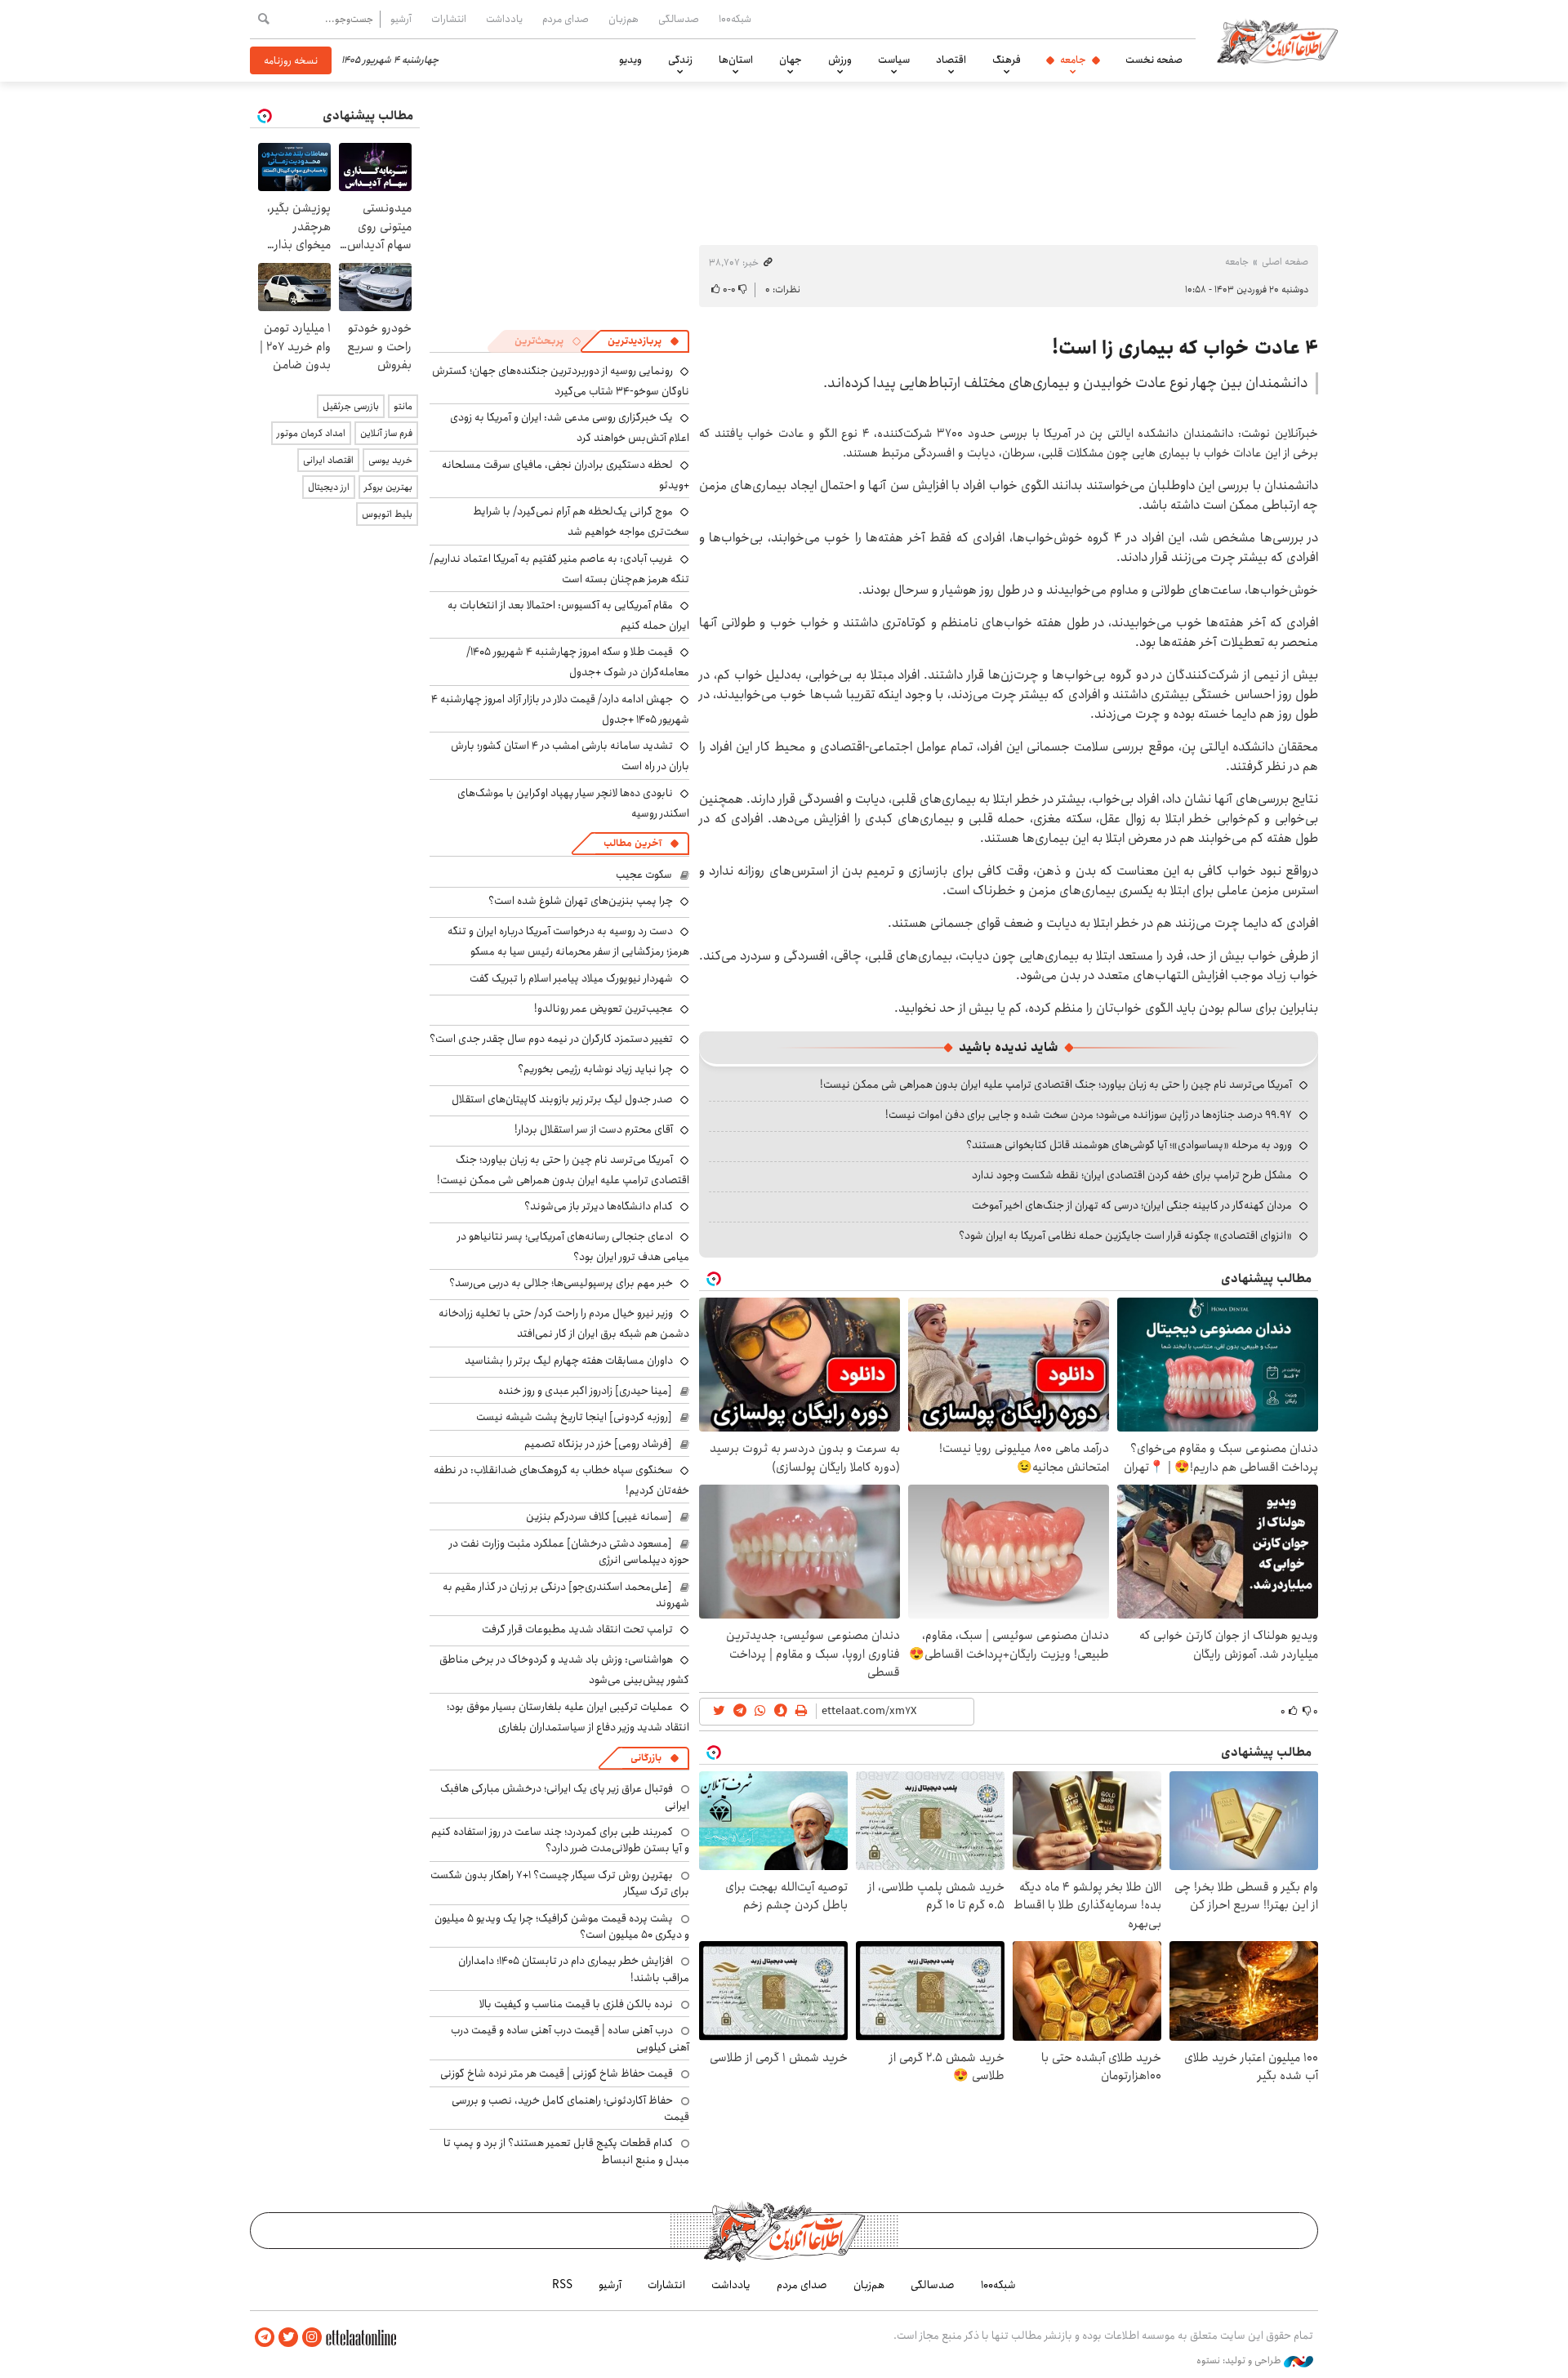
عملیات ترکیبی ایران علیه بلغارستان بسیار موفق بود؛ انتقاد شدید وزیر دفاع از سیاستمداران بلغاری (568, 1717)
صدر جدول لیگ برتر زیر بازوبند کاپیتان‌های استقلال (562, 1099)
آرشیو (401, 19)
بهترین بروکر (388, 487)
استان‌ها (736, 60)
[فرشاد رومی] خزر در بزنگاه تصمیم (598, 1444)
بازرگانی (646, 1758)
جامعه (1073, 60)
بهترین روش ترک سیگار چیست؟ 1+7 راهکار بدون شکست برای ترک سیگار (560, 1883)
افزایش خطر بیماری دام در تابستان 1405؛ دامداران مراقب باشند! (574, 1969)
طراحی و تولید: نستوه (1240, 2361)
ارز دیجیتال (329, 487)
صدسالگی (679, 19)
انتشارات (449, 19)
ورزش (840, 60)
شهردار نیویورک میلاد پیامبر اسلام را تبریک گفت (571, 978)
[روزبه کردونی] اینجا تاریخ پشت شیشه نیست (574, 1417)
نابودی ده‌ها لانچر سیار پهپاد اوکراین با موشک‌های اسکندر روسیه (573, 803)
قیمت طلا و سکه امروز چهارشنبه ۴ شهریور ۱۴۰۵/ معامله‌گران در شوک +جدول (578, 662)
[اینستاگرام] (312, 2338)
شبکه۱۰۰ (735, 19)
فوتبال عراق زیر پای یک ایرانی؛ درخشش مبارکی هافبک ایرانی (565, 1797)
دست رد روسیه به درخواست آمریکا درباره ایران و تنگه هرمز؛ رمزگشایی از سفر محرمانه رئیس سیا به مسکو (568, 941)
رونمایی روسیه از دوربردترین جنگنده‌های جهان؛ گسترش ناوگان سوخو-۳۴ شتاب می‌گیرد (561, 381)
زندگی (680, 60)
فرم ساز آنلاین (386, 433)
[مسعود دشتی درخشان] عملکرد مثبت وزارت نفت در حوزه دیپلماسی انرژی (569, 1552)
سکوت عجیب (644, 875)
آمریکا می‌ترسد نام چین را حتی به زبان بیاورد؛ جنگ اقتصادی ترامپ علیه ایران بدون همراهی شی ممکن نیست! (1056, 1084)
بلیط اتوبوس (387, 514)
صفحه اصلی (1285, 262)
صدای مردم (566, 19)
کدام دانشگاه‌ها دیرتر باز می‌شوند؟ (599, 1206)
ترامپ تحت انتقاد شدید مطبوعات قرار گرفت (577, 1629)
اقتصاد (951, 60)
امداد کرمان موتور (311, 433)
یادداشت (504, 19)
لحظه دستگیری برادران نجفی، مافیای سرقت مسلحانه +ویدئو (566, 475)
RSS (562, 2285)
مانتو (403, 406)
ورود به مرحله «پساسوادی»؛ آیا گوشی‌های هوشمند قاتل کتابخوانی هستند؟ (1129, 1145)
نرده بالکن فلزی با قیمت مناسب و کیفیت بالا (576, 2004)
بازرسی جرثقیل (351, 406)
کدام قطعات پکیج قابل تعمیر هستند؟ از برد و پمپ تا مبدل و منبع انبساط (566, 2151)
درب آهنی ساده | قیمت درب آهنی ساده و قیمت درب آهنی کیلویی (570, 2038)
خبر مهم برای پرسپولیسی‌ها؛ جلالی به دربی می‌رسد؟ (561, 1283)
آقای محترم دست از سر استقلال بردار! (594, 1129)
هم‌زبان (624, 19)
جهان (791, 60)
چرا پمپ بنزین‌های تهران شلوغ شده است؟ (581, 901)
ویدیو (630, 60)
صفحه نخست (1154, 60)
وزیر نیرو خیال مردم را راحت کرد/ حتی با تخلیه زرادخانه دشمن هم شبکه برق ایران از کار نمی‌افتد (564, 1323)
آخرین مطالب (633, 843)
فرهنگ (1007, 60)
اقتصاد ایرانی (328, 460)
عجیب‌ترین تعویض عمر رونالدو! (604, 1009)
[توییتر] (288, 2338)
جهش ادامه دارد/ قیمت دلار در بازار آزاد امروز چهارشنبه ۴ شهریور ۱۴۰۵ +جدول (560, 709)
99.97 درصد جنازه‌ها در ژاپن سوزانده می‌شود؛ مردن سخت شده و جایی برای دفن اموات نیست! (1089, 1115)
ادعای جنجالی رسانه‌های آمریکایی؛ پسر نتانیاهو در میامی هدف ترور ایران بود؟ (573, 1247)
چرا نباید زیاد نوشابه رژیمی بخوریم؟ (595, 1069)
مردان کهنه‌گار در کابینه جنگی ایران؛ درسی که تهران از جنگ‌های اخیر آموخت (1132, 1205)
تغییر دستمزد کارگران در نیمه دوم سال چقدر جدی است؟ (551, 1039)
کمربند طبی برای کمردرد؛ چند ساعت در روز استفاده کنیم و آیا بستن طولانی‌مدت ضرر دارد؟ (560, 1840)
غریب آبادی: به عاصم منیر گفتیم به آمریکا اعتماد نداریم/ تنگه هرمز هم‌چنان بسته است (559, 569)
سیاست (894, 60)
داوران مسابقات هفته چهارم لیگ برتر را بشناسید (569, 1360)
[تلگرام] (265, 2338)
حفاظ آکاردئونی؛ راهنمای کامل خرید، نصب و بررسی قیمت (570, 2109)
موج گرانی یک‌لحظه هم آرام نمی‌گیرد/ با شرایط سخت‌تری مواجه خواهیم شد (581, 521)
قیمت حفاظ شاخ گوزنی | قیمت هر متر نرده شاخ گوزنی (557, 2073)
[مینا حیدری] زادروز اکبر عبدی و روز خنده (585, 1391)
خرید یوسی (390, 460)
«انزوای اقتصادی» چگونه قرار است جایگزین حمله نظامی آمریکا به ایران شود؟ (1125, 1236)
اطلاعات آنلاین (1277, 41)
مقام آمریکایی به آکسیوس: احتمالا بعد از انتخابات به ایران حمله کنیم (568, 615)
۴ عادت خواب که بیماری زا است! (1185, 348)
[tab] (644, 341)
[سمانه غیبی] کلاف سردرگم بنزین (599, 1516)
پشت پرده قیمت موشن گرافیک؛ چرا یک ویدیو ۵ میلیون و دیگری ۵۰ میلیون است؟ (562, 1926)
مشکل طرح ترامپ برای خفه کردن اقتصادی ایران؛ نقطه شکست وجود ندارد (1132, 1175)
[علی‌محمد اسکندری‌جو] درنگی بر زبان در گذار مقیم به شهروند (566, 1595)
